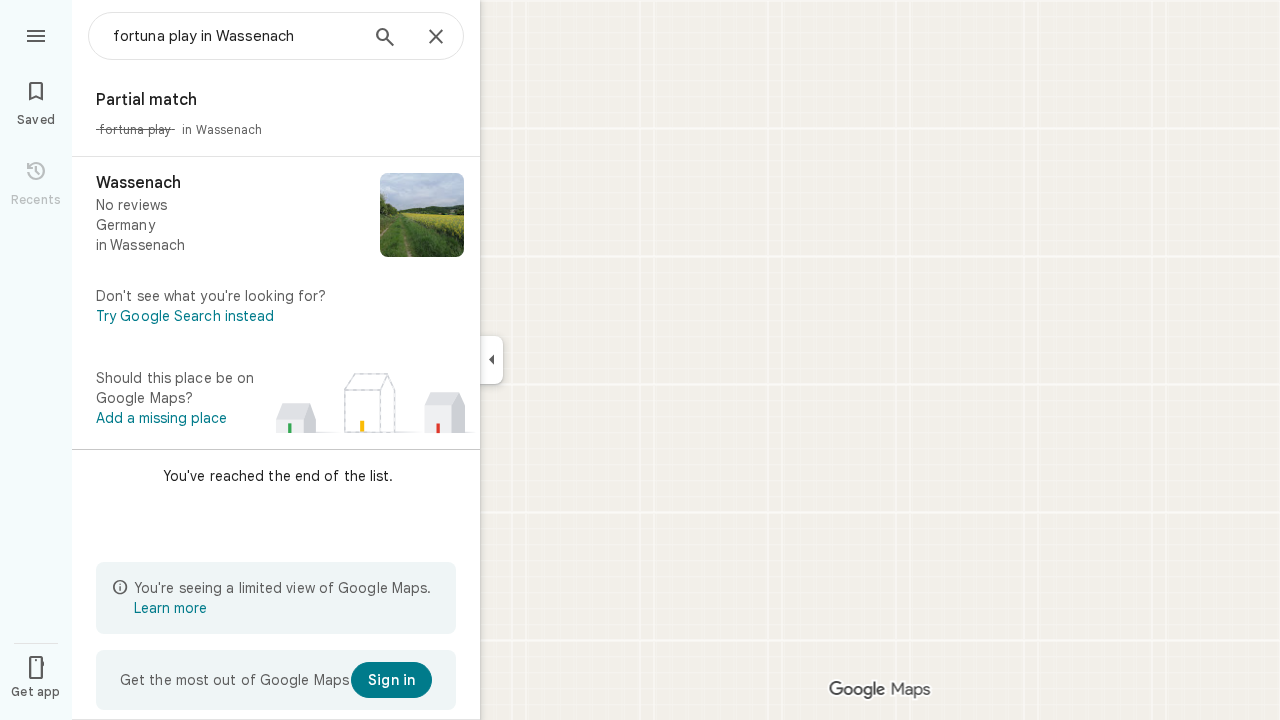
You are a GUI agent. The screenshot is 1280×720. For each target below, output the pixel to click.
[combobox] (235, 36)
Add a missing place (161, 418)
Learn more (170, 608)
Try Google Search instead (185, 316)
